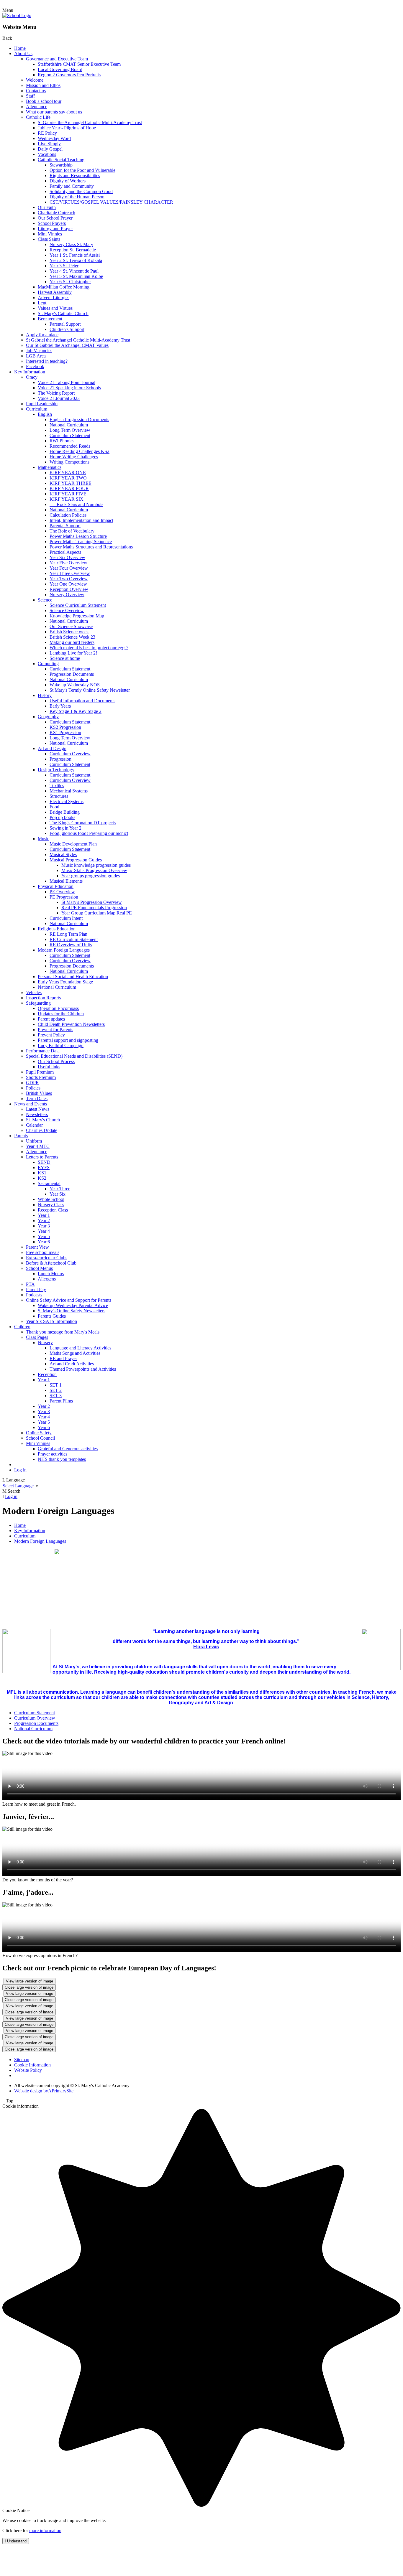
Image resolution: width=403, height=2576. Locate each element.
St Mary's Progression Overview (92, 902)
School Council (40, 1438)
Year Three (60, 1189)
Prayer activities (53, 1454)
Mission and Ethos (43, 85)
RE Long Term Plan (68, 934)
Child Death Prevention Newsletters (71, 1024)
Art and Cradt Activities (72, 1364)
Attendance (37, 107)
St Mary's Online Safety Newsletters (72, 1311)
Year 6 (44, 1242)
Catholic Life (38, 117)
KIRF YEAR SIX (67, 499)
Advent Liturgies (54, 298)
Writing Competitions (69, 462)
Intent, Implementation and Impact (81, 520)
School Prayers (52, 223)
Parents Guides (52, 1316)
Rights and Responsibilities (75, 175)
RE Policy (47, 133)
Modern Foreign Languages (64, 950)
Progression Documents (72, 674)
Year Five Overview (68, 563)
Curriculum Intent (66, 918)
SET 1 (56, 1385)
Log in (20, 1470)
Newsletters (37, 1114)
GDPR (32, 1083)
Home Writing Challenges (74, 457)
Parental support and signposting (68, 1040)
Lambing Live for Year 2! (73, 653)
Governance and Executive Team (57, 59)
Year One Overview (68, 584)
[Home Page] (17, 15)
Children (22, 1327)
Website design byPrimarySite (44, 2091)
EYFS (44, 1167)
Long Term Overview (70, 430)
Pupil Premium (40, 1072)
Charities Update (42, 1130)
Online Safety (39, 1433)
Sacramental (49, 1183)
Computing (48, 664)
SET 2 (56, 1390)
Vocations (47, 154)
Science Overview (67, 610)
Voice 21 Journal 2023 (59, 398)
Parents (21, 1136)
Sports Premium (41, 1077)
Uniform (34, 1141)
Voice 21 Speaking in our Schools (69, 388)
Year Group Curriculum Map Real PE (97, 913)
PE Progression (64, 897)
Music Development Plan (73, 844)
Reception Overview (69, 589)
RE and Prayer (63, 1358)
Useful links (49, 1067)
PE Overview (62, 892)
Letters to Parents (42, 1157)
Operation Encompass (58, 1008)
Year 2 (44, 1221)
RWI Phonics (62, 441)
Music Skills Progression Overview (94, 870)
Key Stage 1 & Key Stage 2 (76, 711)
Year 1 (44, 1215)
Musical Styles (63, 854)
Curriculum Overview (70, 754)
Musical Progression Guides (76, 860)
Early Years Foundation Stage (65, 982)
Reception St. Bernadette (73, 250)
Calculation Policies (68, 515)
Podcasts (34, 1295)
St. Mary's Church (43, 1120)
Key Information (30, 372)
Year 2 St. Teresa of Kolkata (76, 260)
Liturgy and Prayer (55, 229)
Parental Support (65, 324)
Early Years (60, 706)
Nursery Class (51, 1205)
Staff (30, 96)
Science (45, 600)
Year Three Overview (70, 573)
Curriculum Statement (70, 435)
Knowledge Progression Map (77, 616)
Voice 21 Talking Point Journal (67, 382)
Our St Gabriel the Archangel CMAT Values (67, 345)
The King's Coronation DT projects (83, 823)
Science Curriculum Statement (78, 605)
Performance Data (43, 1051)
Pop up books (62, 817)
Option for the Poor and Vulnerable (82, 170)
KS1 (42, 1173)
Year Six (58, 1194)
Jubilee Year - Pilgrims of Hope (67, 128)
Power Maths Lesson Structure (78, 536)
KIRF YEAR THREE (71, 483)
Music (44, 839)
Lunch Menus (51, 1274)
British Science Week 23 (72, 637)
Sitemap (22, 2060)
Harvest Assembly (55, 292)
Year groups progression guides (91, 876)
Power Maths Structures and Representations (91, 547)
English (45, 414)
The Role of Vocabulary (72, 531)
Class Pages (37, 1337)
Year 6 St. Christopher (70, 282)
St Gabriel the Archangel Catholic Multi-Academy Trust (90, 122)
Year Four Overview (69, 568)
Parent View (37, 1247)
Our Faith (47, 207)
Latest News (38, 1109)
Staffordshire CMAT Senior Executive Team (79, 64)
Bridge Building (65, 812)
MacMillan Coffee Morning (64, 287)
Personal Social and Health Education (73, 976)
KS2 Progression (65, 727)
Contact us (36, 91)
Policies (33, 1088)
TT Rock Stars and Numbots (76, 504)
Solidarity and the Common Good (81, 191)
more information (45, 2530)
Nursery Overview (67, 595)
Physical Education (56, 886)
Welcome (35, 80)
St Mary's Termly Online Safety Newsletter (90, 690)
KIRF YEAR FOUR (69, 488)
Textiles (57, 786)
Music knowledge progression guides (96, 865)
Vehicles (34, 992)
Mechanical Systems (69, 791)
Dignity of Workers (68, 181)
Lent (42, 303)
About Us (23, 53)
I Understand (16, 2541)
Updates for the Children (61, 1014)
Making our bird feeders (72, 642)
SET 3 (56, 1396)
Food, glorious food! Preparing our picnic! (89, 833)
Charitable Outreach (56, 213)
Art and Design (52, 748)
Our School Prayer (55, 218)
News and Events (31, 1104)
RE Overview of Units (71, 945)
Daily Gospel (50, 149)
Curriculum (37, 409)
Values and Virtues (55, 308)
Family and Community (72, 186)
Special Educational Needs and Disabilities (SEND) (74, 1056)
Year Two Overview (69, 579)
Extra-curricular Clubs (47, 1258)
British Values (39, 1093)
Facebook (35, 366)
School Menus (39, 1268)
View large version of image (30, 1981)
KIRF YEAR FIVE (68, 494)
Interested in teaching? (47, 361)
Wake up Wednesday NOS (75, 685)
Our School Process (56, 1061)
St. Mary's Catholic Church (63, 313)
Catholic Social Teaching (61, 160)
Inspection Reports (43, 998)
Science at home (65, 658)
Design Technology (56, 770)
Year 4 (44, 1231)
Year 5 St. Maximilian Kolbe (76, 276)
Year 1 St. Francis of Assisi (75, 255)
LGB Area (36, 356)
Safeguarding (38, 1003)
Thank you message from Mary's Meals (63, 1332)
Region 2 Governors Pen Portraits (69, 75)
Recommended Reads (70, 446)
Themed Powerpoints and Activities (83, 1369)
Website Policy (28, 2070)
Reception (47, 1374)
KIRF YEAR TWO (68, 478)
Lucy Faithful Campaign (61, 1045)
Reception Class (53, 1210)
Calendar (34, 1125)
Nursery (45, 1343)
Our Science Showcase (71, 626)
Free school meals (43, 1252)
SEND (44, 1162)
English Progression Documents (79, 420)
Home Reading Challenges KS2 (80, 451)
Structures (59, 796)
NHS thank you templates (62, 1459)
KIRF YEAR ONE (68, 473)
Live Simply (49, 144)
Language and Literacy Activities (80, 1348)
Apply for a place (42, 335)
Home (20, 48)
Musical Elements (66, 881)
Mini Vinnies (50, 234)
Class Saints (49, 239)
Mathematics (50, 467)
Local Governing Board (60, 69)
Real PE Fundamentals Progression (94, 908)
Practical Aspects (65, 552)
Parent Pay (36, 1289)
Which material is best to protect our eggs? (89, 648)
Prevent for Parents (55, 1030)
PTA (30, 1284)
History (45, 695)
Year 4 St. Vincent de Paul (74, 271)
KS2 (42, 1178)
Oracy (32, 377)
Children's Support (67, 329)
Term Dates (37, 1099)
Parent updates (51, 1019)
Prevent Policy (51, 1035)
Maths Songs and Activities (75, 1353)
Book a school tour (44, 101)
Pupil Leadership (42, 404)
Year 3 (44, 1226)
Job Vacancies (39, 351)
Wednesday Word (54, 138)
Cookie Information (32, 2065)
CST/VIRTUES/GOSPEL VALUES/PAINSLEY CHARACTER (111, 202)
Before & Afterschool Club (51, 1263)
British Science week (69, 632)
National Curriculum (69, 425)
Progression (60, 759)
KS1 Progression (65, 732)
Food (54, 807)
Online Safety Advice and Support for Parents (69, 1300)
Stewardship (61, 165)
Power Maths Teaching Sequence (81, 542)
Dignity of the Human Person (77, 197)
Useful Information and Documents (82, 701)
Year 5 (44, 1236)
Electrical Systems (67, 801)
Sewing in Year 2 (65, 828)
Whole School (51, 1199)
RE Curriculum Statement (74, 939)
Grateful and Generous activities (68, 1449)
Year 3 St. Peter (64, 266)
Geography (48, 717)
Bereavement (50, 319)
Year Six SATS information (51, 1321)
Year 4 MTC (38, 1146)
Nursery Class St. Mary (71, 244)
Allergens (47, 1279)
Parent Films (61, 1401)
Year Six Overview (67, 557)
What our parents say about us (54, 112)
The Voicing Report (56, 393)
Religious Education (57, 929)
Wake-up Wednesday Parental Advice (73, 1305)
